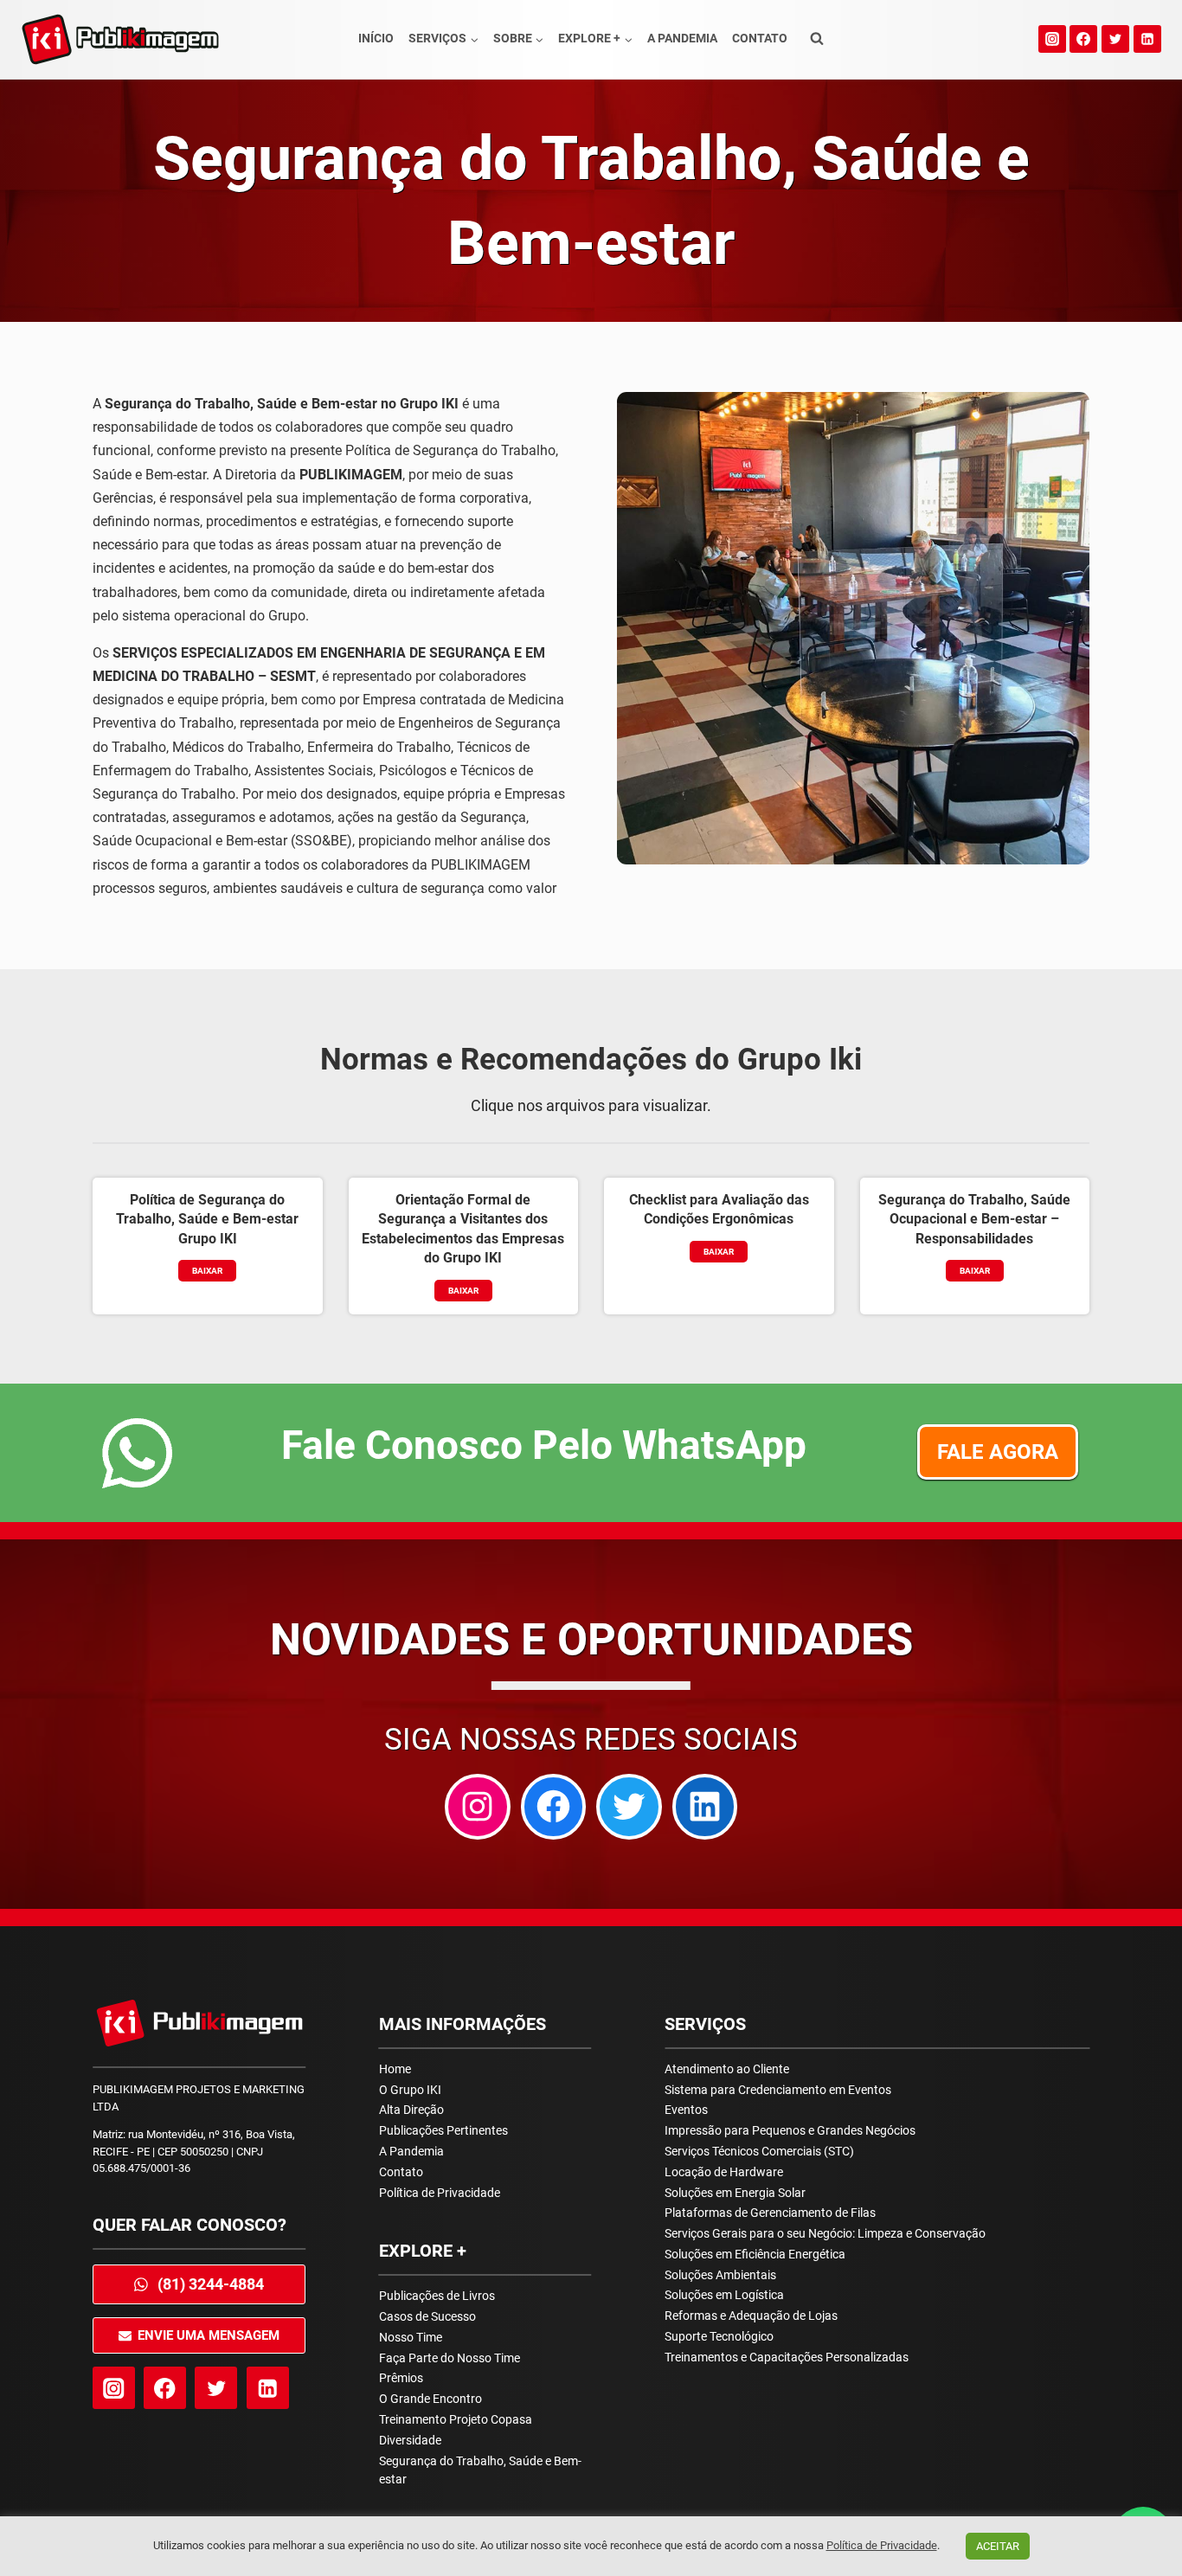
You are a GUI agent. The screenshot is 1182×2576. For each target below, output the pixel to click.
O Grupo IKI (410, 2090)
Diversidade (410, 2440)
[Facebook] (1083, 39)
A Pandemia (682, 38)
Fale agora (998, 1452)
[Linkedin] (1147, 39)
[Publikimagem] (120, 39)
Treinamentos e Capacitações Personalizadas (787, 2357)
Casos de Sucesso (427, 2316)
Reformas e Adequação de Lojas (751, 2316)
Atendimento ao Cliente (727, 2069)
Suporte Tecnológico (719, 2336)
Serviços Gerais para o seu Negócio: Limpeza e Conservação (825, 2233)
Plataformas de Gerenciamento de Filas (770, 2213)
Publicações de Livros (437, 2296)
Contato (760, 38)
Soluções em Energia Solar (735, 2193)
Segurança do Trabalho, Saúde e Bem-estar (480, 2470)
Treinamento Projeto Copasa (456, 2419)
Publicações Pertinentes (443, 2130)
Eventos (686, 2110)
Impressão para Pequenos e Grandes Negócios (790, 2130)
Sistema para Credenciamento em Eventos (778, 2090)
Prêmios (401, 2378)
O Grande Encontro (430, 2399)
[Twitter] (1115, 39)
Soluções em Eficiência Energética (755, 2254)
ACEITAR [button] (998, 2546)
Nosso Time (411, 2337)
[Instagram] (1052, 39)
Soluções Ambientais (720, 2275)
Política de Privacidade (440, 2193)
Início (376, 38)
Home (395, 2069)
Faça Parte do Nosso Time (450, 2358)
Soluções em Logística (724, 2295)
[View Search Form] (817, 39)
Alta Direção (411, 2110)
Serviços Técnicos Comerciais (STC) (759, 2151)
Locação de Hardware (724, 2172)
